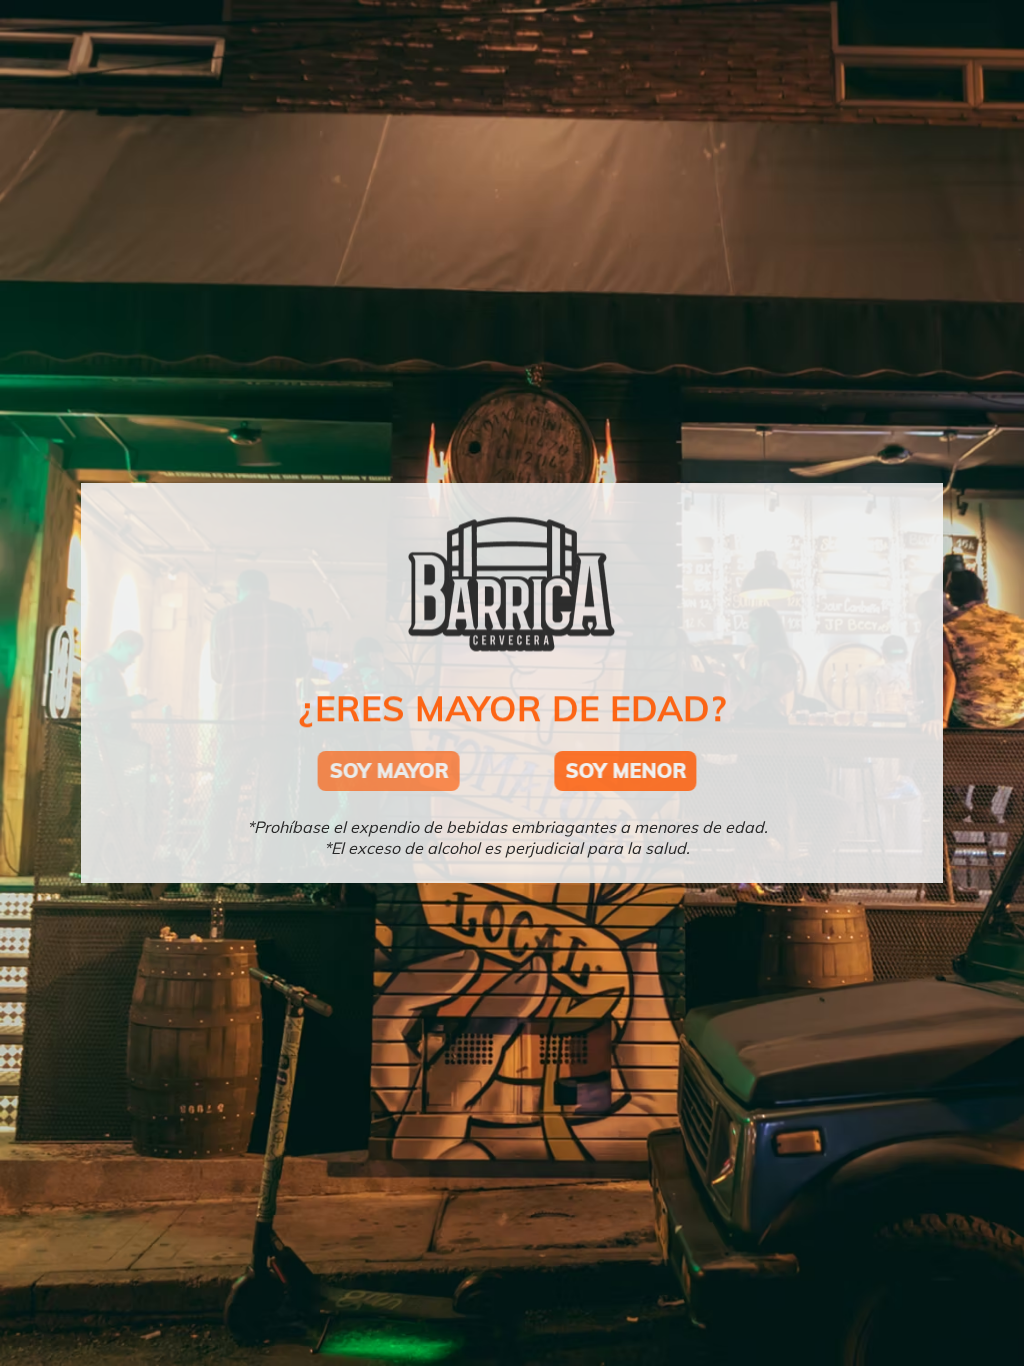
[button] (410, 771)
